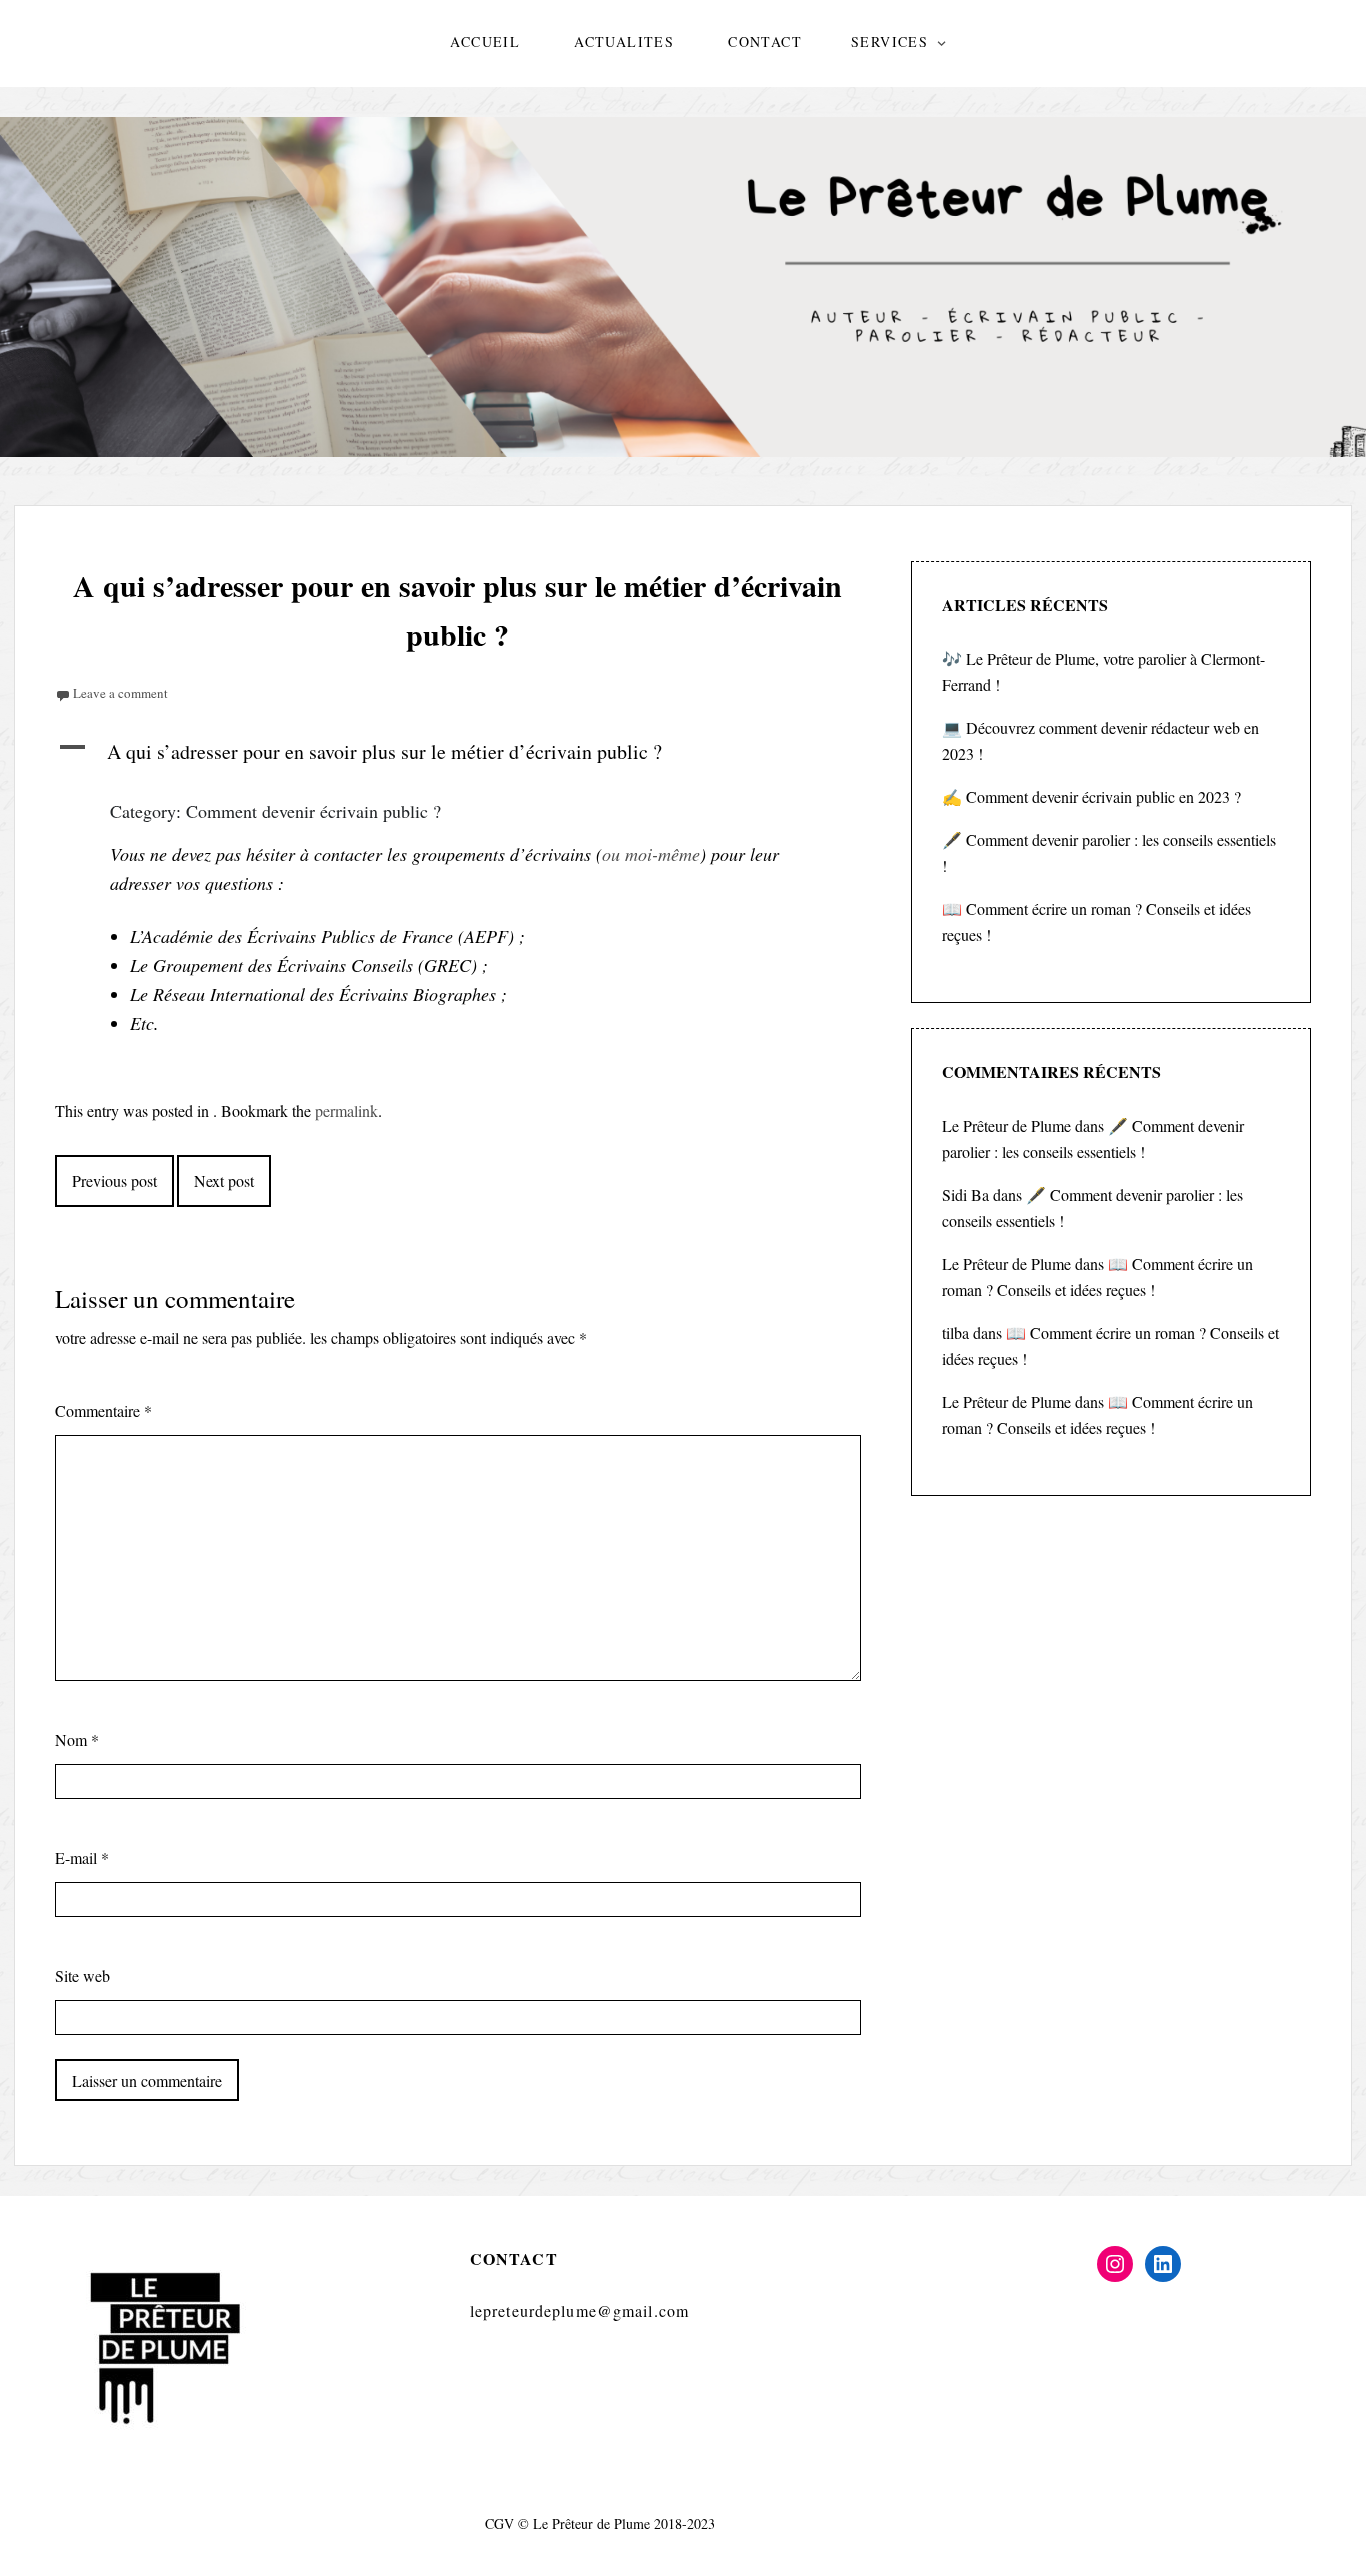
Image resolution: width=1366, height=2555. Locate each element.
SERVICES (889, 41)
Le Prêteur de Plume (1006, 1125)
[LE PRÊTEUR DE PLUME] (683, 287)
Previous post (114, 1180)
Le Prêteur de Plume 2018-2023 (624, 2523)
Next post (224, 1180)
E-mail (82, 1857)
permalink (346, 1110)
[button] (458, 752)
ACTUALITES (624, 41)
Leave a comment (120, 693)
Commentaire (103, 1410)
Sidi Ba (965, 1194)
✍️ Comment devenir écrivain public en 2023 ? (1091, 796)
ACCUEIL (485, 41)
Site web (82, 1975)
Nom (77, 1739)
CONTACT (765, 41)
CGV (499, 2523)
